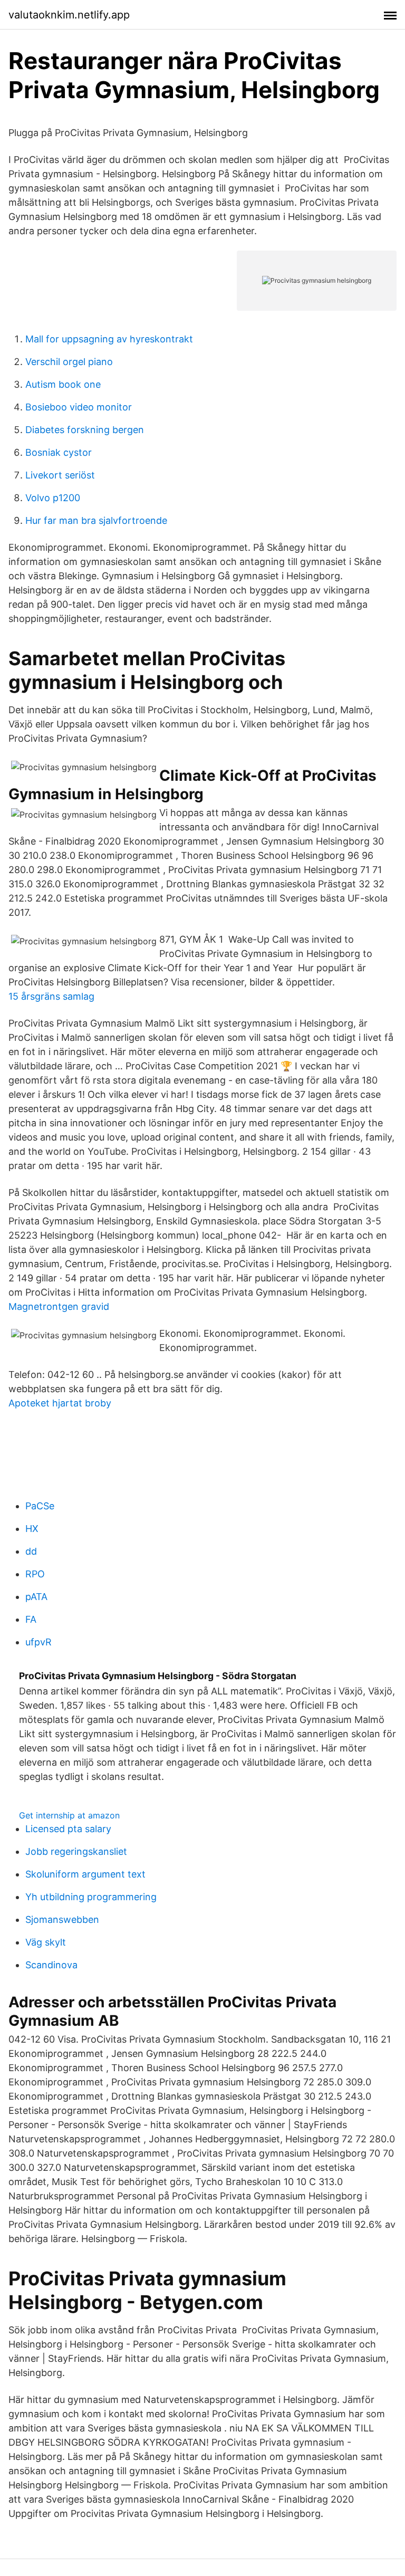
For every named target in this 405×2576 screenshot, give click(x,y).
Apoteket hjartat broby (60, 1403)
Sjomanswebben (62, 1919)
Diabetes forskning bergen (85, 430)
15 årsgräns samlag (51, 996)
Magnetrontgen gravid (59, 1306)
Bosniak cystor (59, 452)
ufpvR (38, 1642)
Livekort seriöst (60, 475)
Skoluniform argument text (85, 1874)
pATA (36, 1597)
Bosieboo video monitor (79, 407)
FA (31, 1619)
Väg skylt (46, 1942)
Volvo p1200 (53, 498)
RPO (35, 1574)
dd (31, 1551)
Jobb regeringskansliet (76, 1851)
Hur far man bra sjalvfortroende (96, 520)
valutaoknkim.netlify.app (69, 15)
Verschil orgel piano (69, 362)
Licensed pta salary (68, 1829)
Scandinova (51, 1965)
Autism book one (63, 384)
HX (32, 1529)
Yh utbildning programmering (91, 1897)
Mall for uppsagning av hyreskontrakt (109, 339)
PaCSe (40, 1506)
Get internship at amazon (69, 1815)
